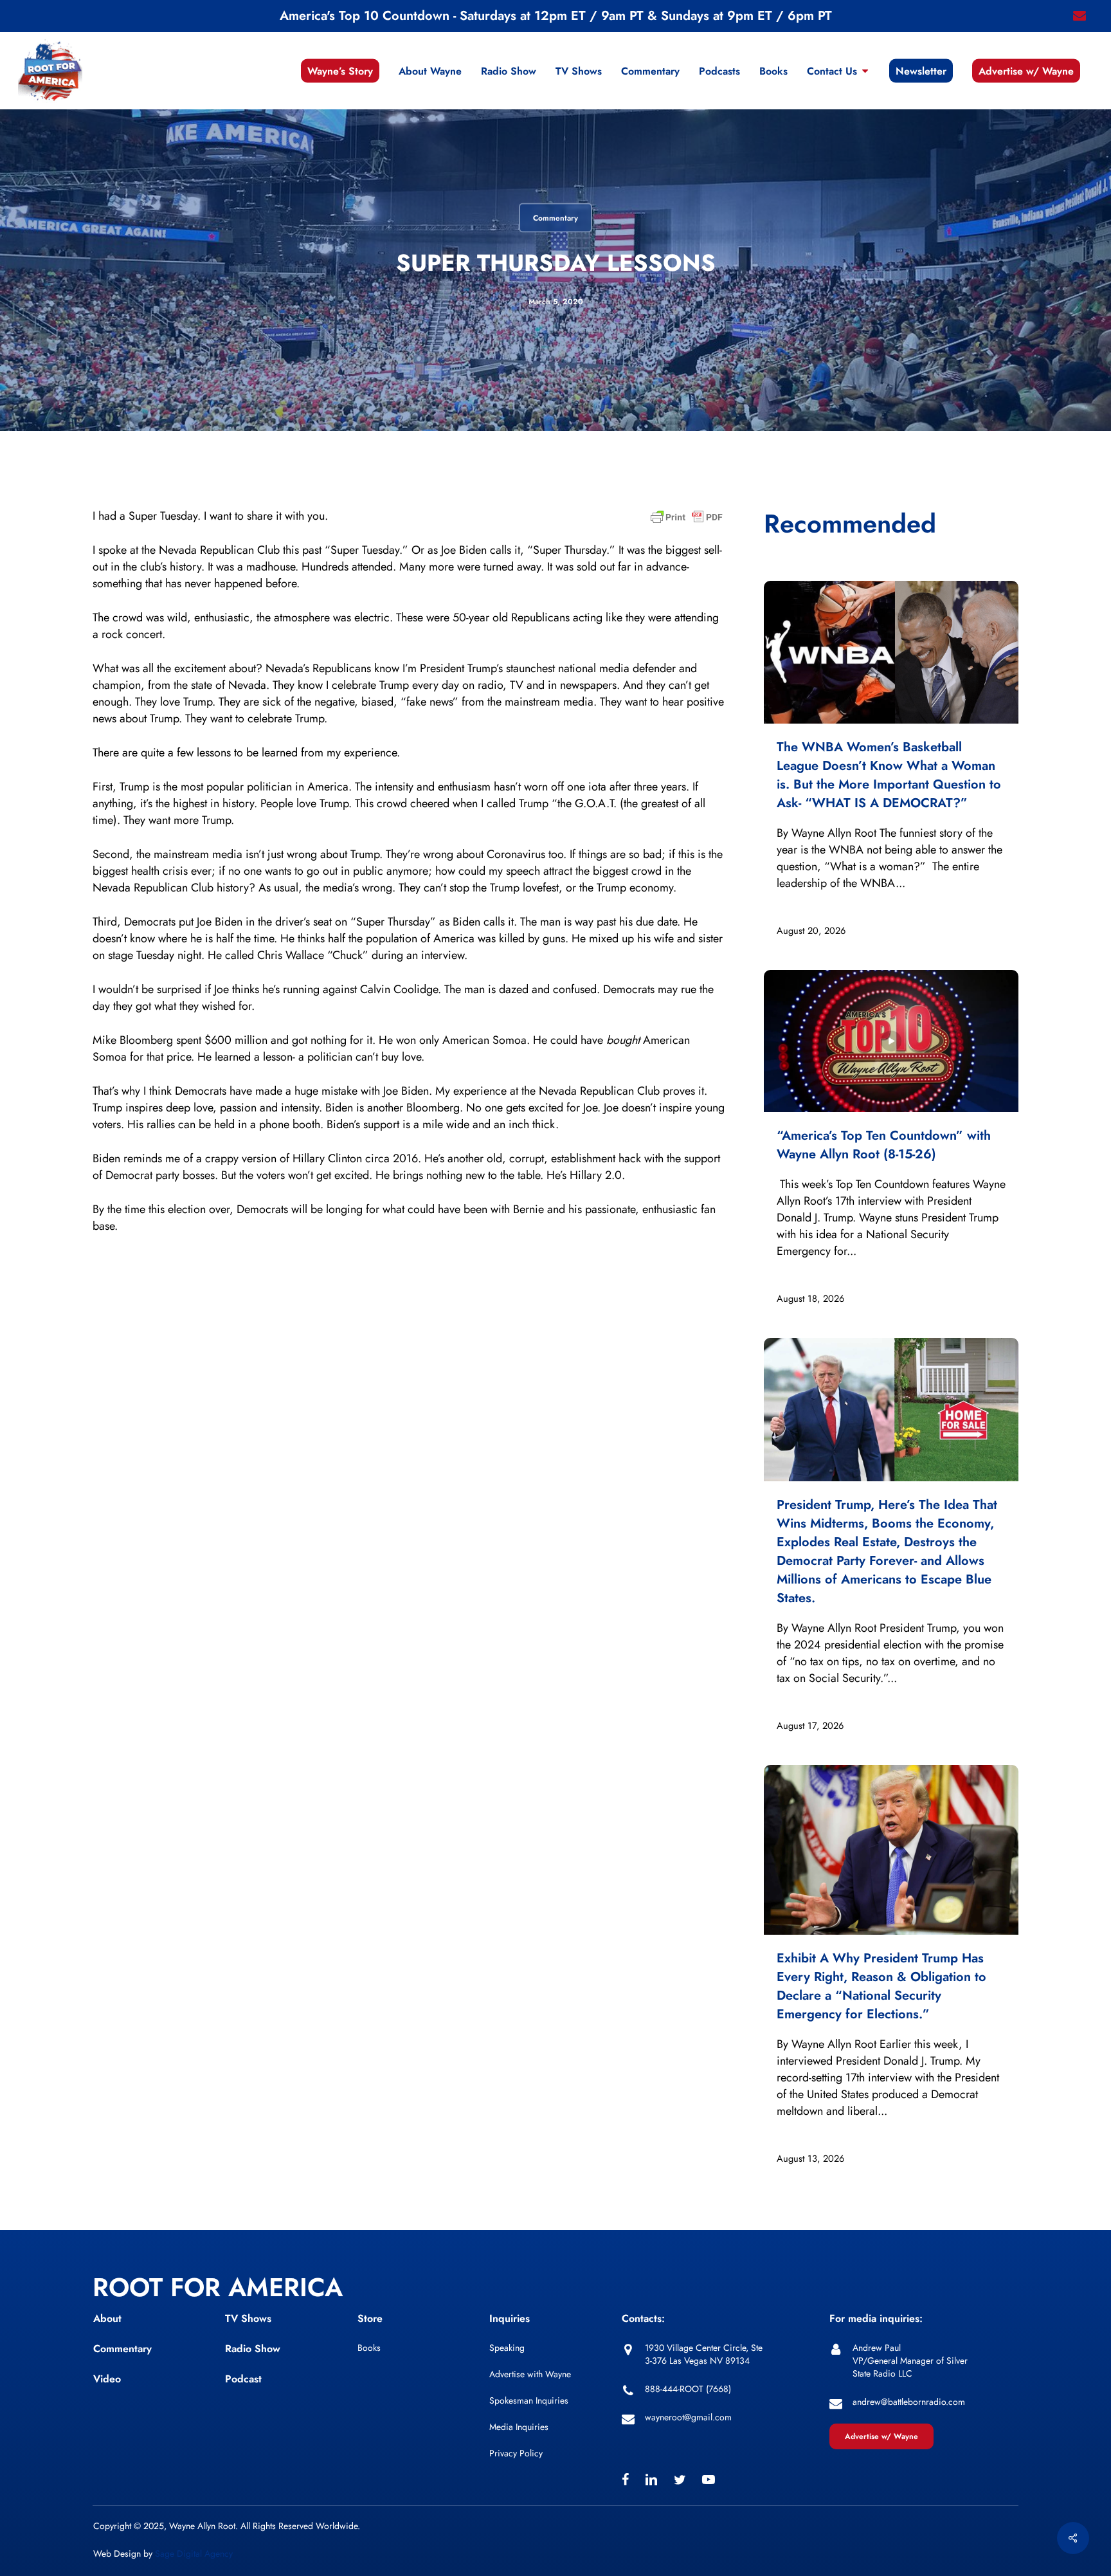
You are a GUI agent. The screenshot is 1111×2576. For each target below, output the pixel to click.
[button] (881, 2436)
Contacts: (643, 2318)
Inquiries (510, 2318)
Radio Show (253, 2349)
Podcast (243, 2379)
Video (107, 2379)
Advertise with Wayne (530, 2374)
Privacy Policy (516, 2453)
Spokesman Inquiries (529, 2400)
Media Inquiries (519, 2427)
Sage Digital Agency (194, 2553)
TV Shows (248, 2318)
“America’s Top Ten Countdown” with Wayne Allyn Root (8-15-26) (884, 1145)
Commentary (555, 218)
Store (370, 2318)
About (107, 2318)
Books (369, 2348)
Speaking (507, 2348)
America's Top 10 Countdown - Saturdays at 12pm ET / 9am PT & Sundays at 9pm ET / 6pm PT (556, 16)
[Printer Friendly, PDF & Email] (687, 521)
